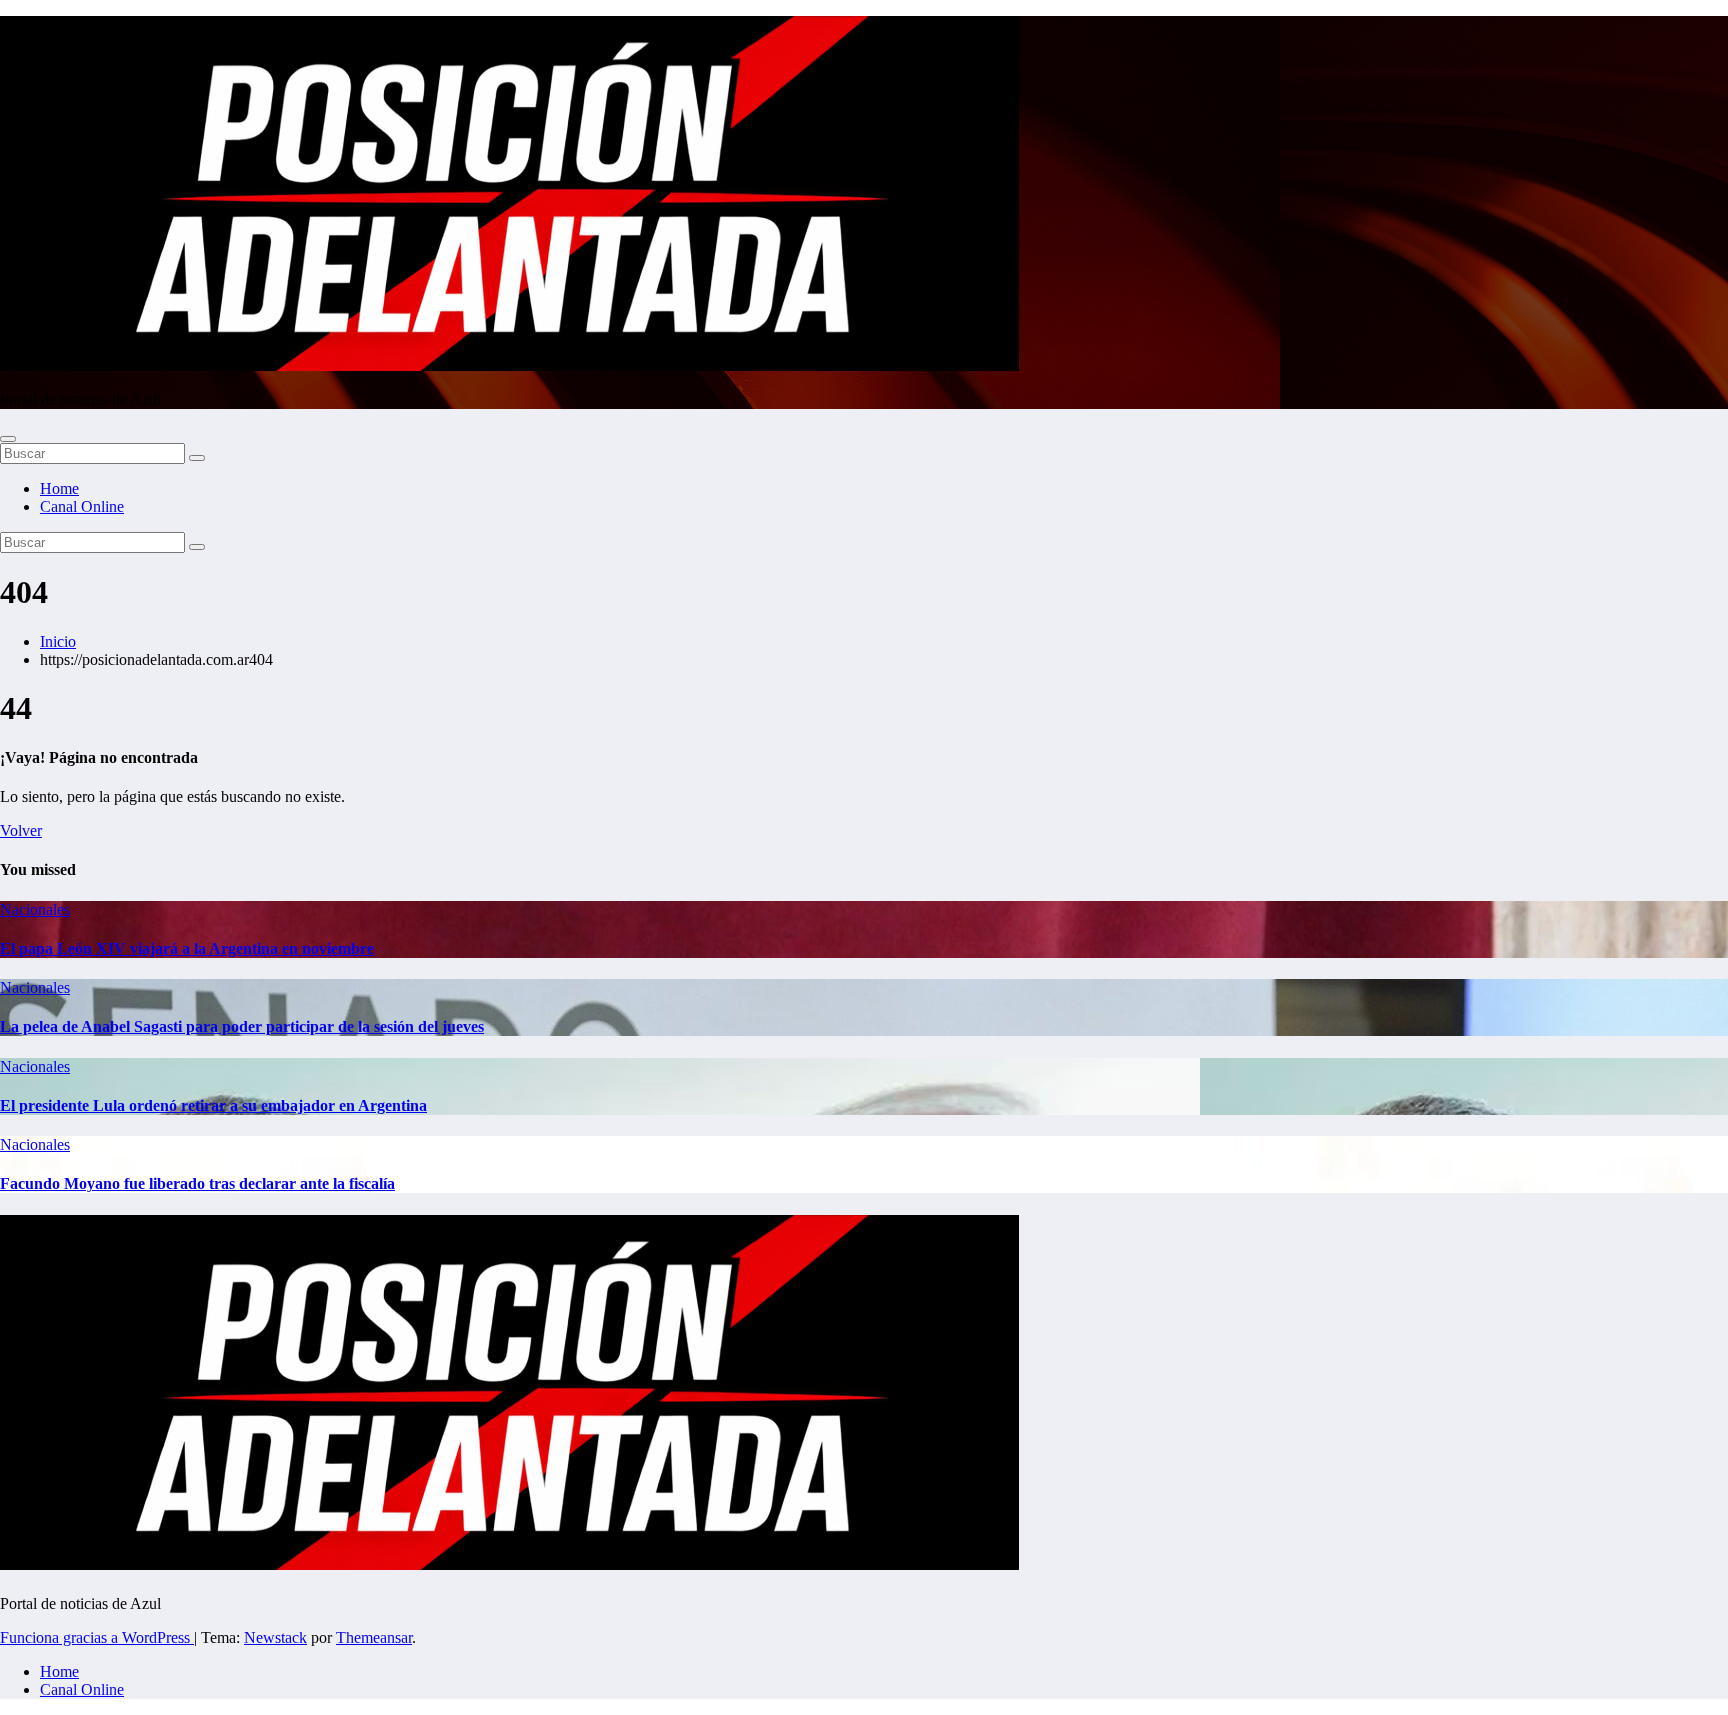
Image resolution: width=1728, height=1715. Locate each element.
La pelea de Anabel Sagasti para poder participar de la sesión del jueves (242, 1026)
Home (59, 488)
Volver (21, 830)
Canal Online (82, 506)
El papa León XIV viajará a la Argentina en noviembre (187, 948)
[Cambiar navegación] (8, 439)
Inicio (58, 641)
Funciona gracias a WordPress (97, 1637)
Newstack (275, 1637)
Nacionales (35, 909)
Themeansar (374, 1637)
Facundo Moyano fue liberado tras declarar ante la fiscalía (197, 1183)
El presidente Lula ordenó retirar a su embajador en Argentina (213, 1105)
